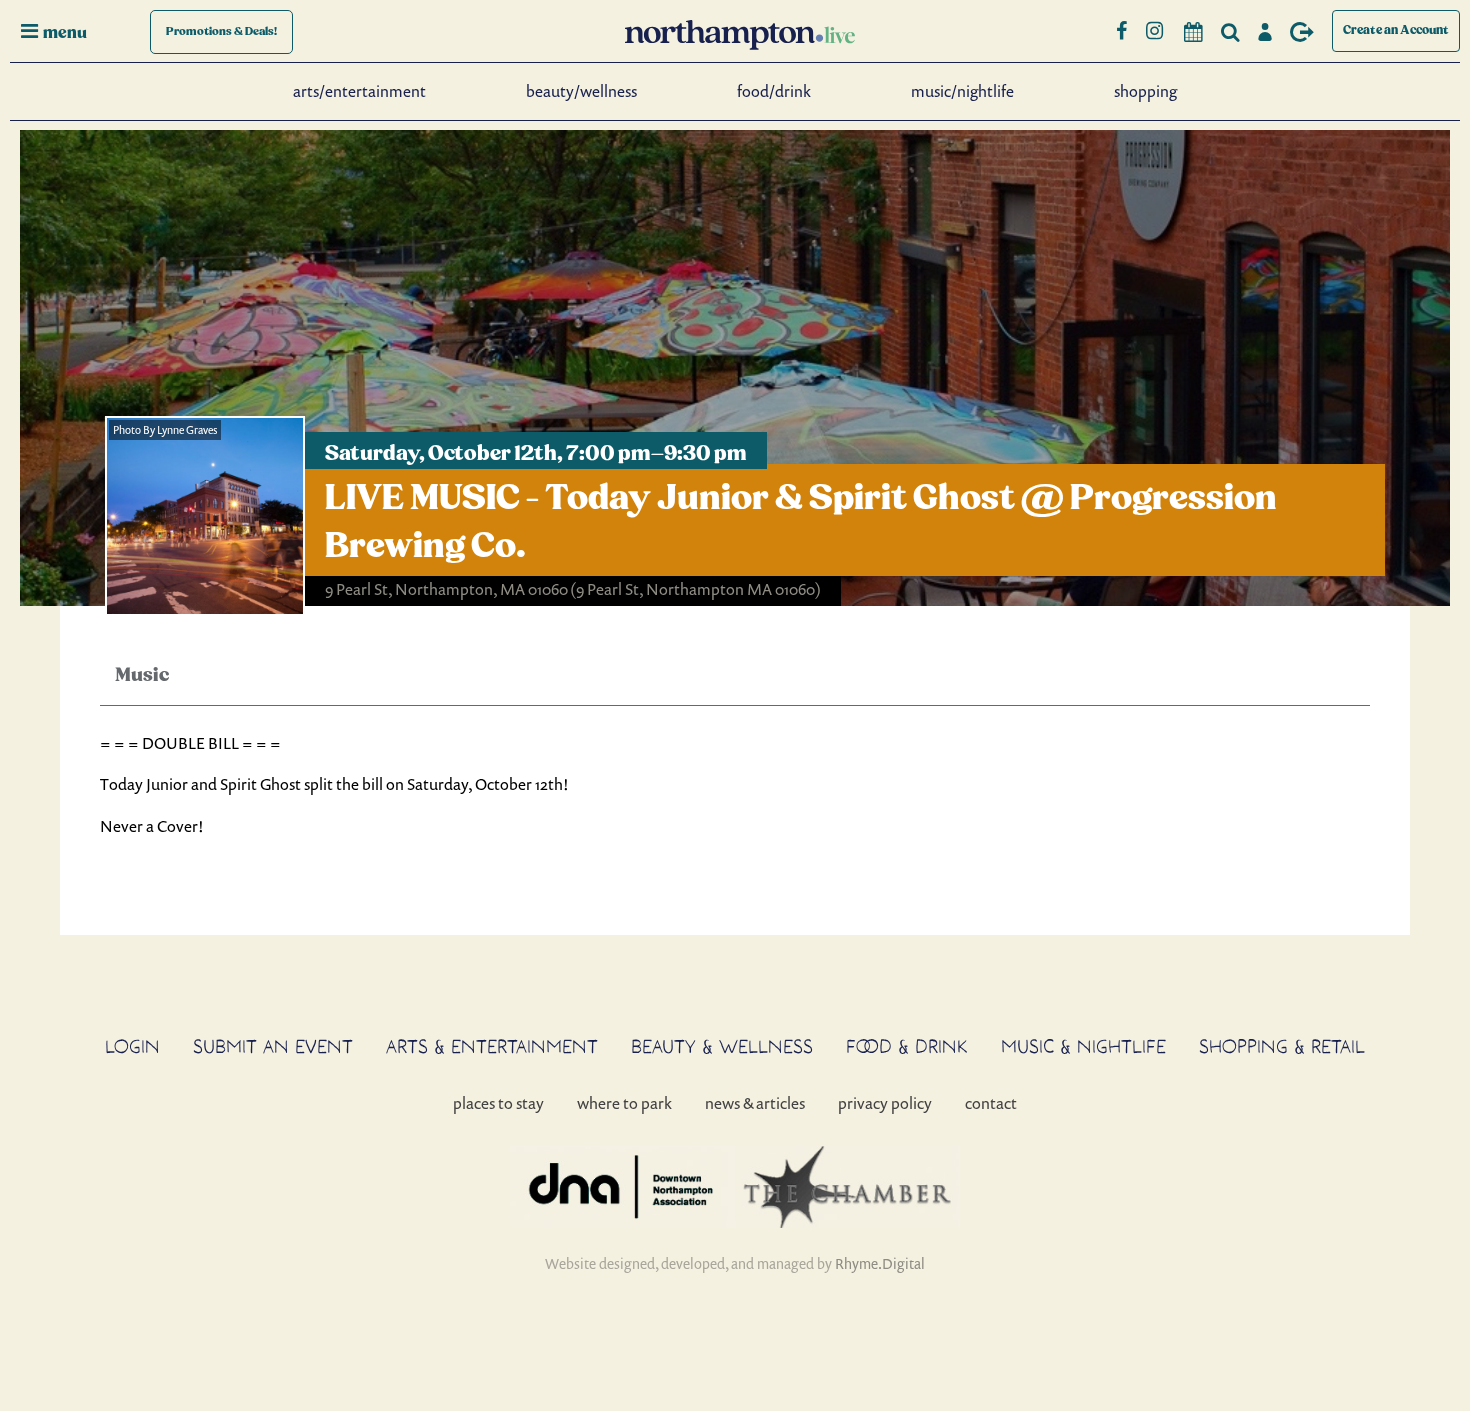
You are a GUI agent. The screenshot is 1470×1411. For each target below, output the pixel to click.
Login (132, 1046)
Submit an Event (273, 1046)
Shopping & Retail (1282, 1046)
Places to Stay (498, 1103)
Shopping (1145, 91)
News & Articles (755, 1103)
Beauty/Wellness (581, 91)
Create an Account (1396, 30)
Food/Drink (774, 91)
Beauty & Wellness (722, 1046)
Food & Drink (907, 1046)
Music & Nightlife (1083, 1046)
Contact (991, 1103)
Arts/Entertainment (359, 91)
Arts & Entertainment (492, 1046)
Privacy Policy (885, 1103)
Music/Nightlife (962, 91)
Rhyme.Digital (880, 1263)
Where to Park (624, 1103)
